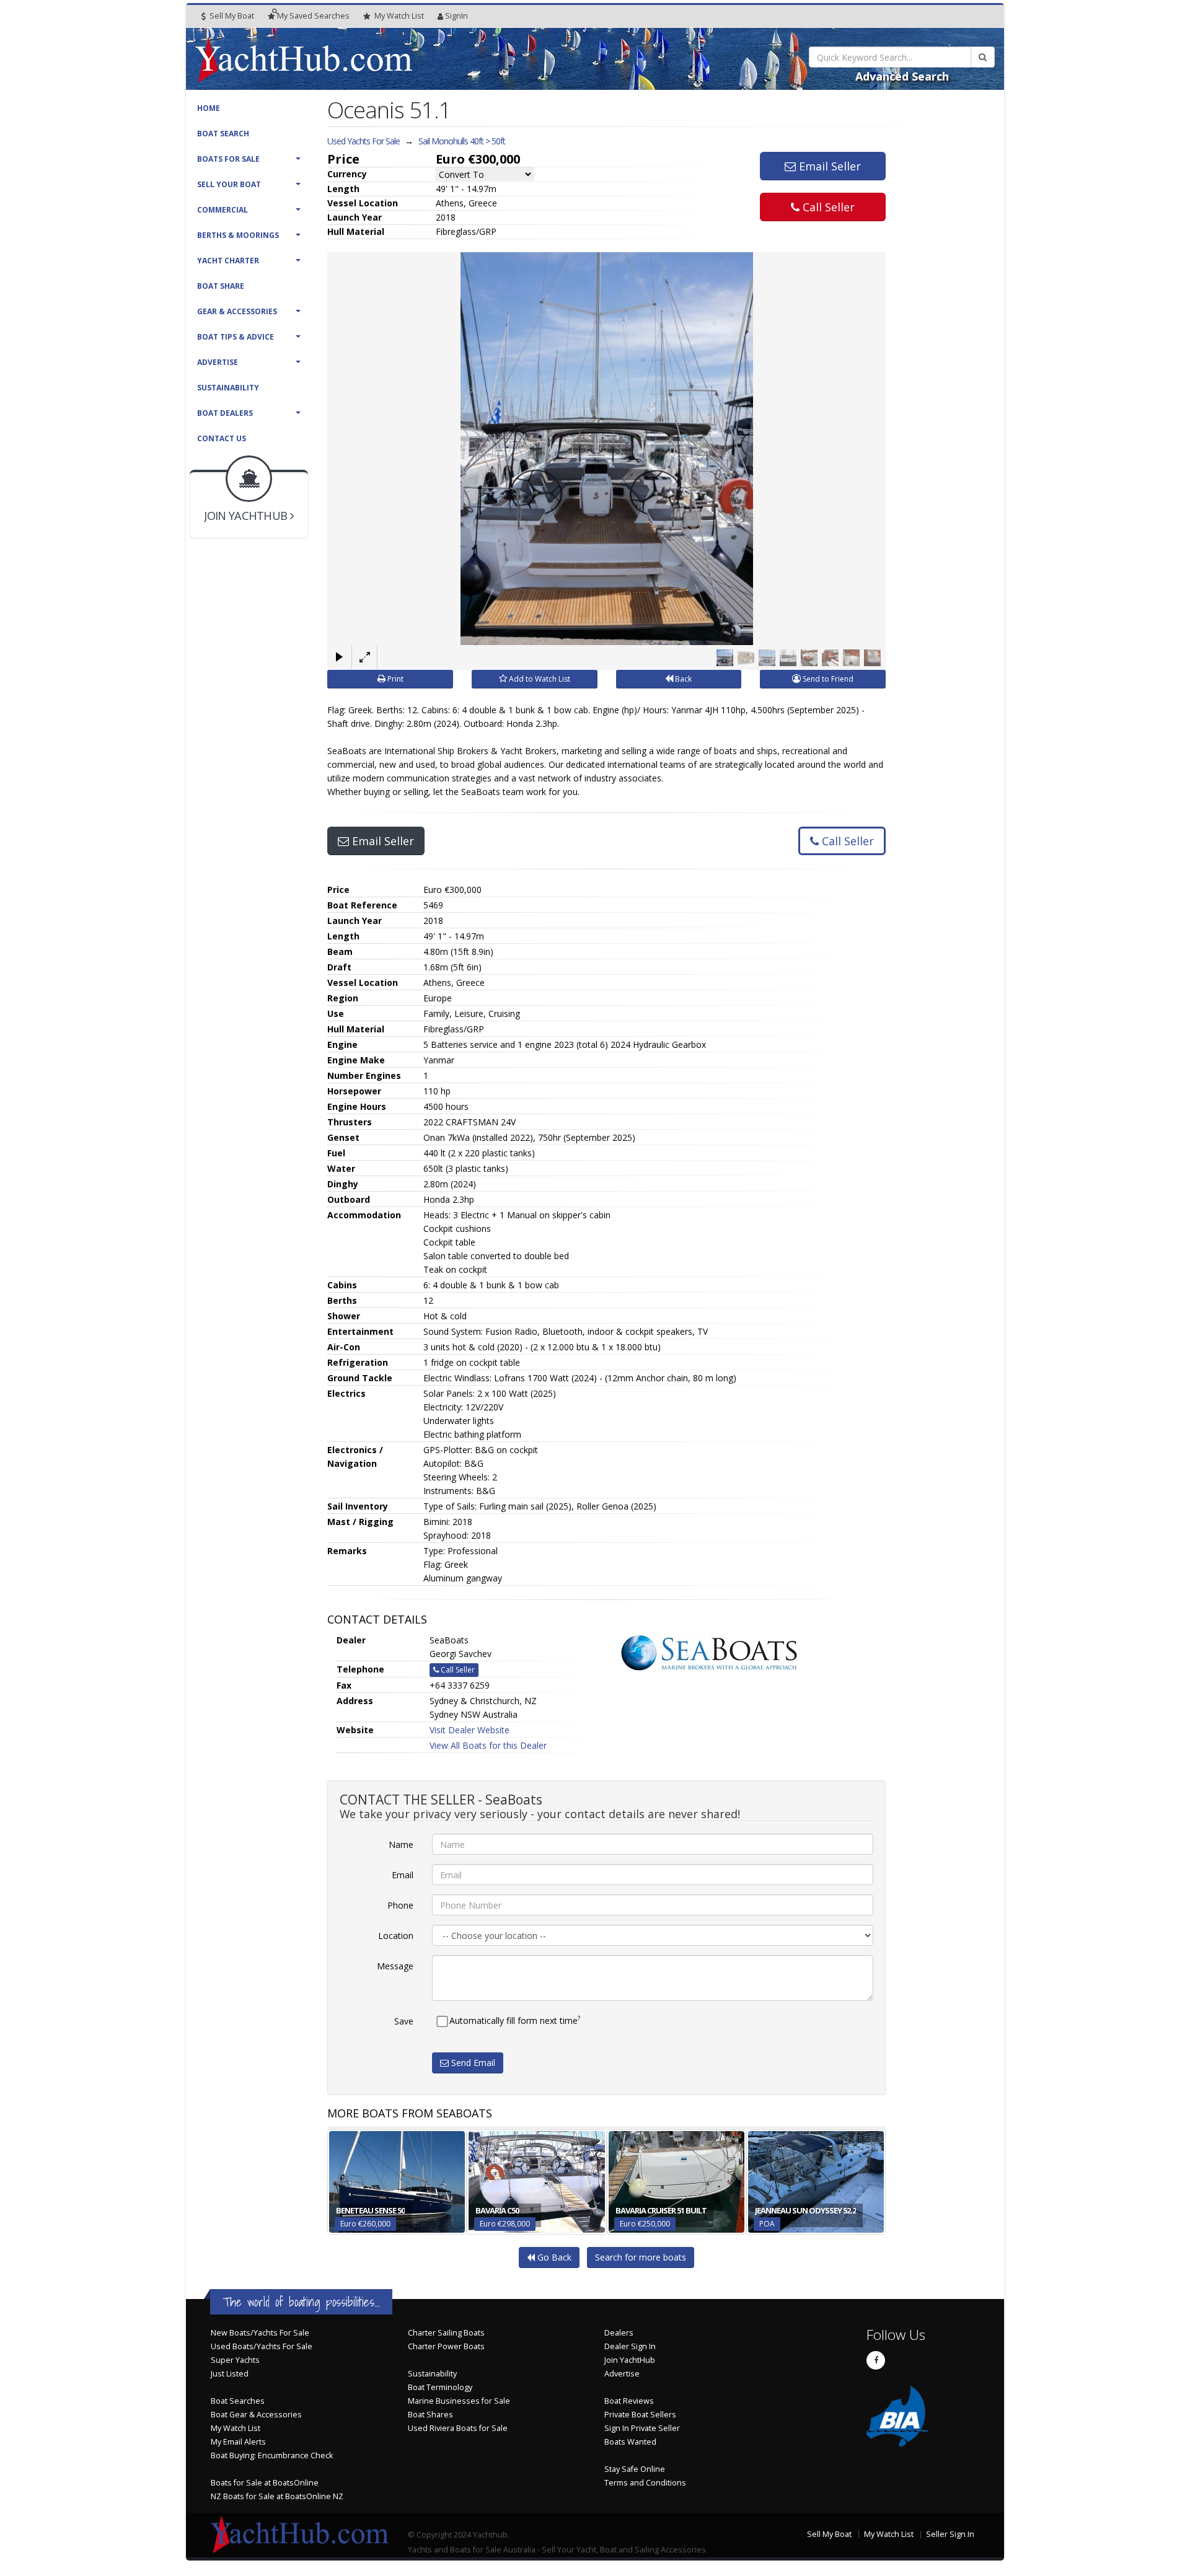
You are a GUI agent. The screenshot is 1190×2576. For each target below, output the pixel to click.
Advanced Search (902, 76)
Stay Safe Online (635, 2469)
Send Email (472, 2063)
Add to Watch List (539, 679)
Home (209, 108)
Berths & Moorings (238, 235)
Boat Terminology (440, 2387)
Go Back (553, 2257)
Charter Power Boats (446, 2346)
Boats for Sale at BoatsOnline (265, 2483)
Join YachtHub (630, 2360)
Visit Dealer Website (469, 1730)
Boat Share (221, 286)
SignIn (456, 16)
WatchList (399, 16)
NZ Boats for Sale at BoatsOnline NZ (277, 2496)
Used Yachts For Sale (364, 141)
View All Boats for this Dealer (488, 1745)
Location (396, 1936)
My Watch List (236, 2428)
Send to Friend (827, 679)
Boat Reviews (629, 2401)
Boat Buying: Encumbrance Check (272, 2455)
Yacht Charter (228, 261)
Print (394, 679)
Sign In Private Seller (642, 2428)
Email (403, 1875)
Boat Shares (430, 2415)
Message (395, 1966)
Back (682, 679)
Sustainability (228, 388)
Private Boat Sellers (640, 2415)
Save (404, 2021)
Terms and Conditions (645, 2483)
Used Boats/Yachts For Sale (262, 2346)
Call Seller (827, 207)
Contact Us (222, 438)
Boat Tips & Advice (236, 337)
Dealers (619, 2333)
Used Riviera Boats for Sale (458, 2428)
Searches (313, 16)
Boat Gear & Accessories (256, 2415)
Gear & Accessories (237, 311)
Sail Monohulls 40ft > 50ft (462, 141)
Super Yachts (235, 2360)
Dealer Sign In (630, 2346)
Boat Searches (238, 2401)
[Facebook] (876, 2360)
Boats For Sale (228, 159)
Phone (400, 1905)
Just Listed (230, 2374)
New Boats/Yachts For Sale (260, 2333)
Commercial (223, 210)
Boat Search (223, 134)
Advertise (218, 362)
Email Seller (828, 166)
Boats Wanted (630, 2442)
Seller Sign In (950, 2534)
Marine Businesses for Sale (459, 2401)
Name (401, 1844)
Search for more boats (641, 2257)
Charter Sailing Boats (446, 2333)
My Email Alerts (238, 2442)
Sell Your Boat (229, 184)
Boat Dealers (225, 413)
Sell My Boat (231, 16)
